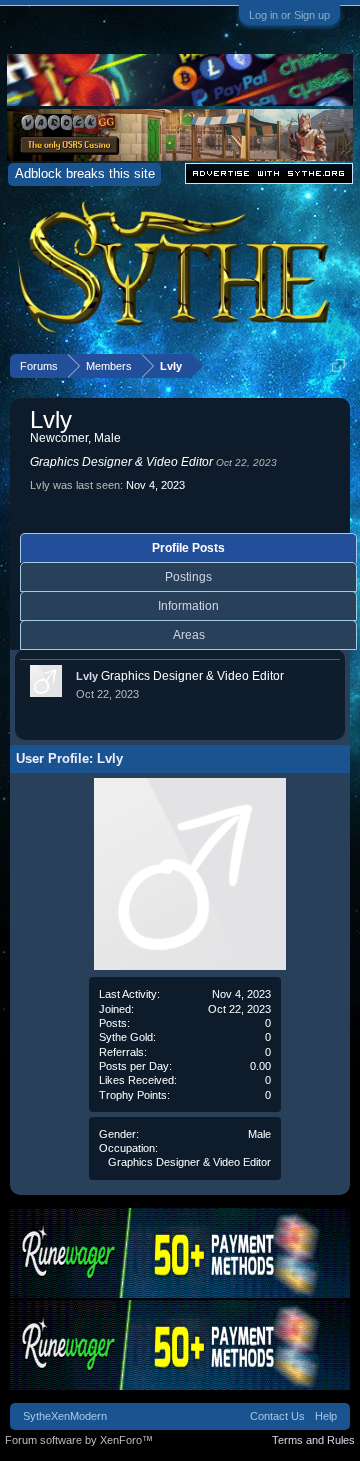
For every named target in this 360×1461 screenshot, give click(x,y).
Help (326, 1416)
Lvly (87, 676)
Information (188, 606)
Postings (188, 577)
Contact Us (277, 1416)
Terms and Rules (313, 1440)
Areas (189, 635)
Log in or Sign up (289, 15)
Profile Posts (188, 548)
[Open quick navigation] (338, 365)
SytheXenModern (65, 1416)
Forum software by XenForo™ (79, 1440)
